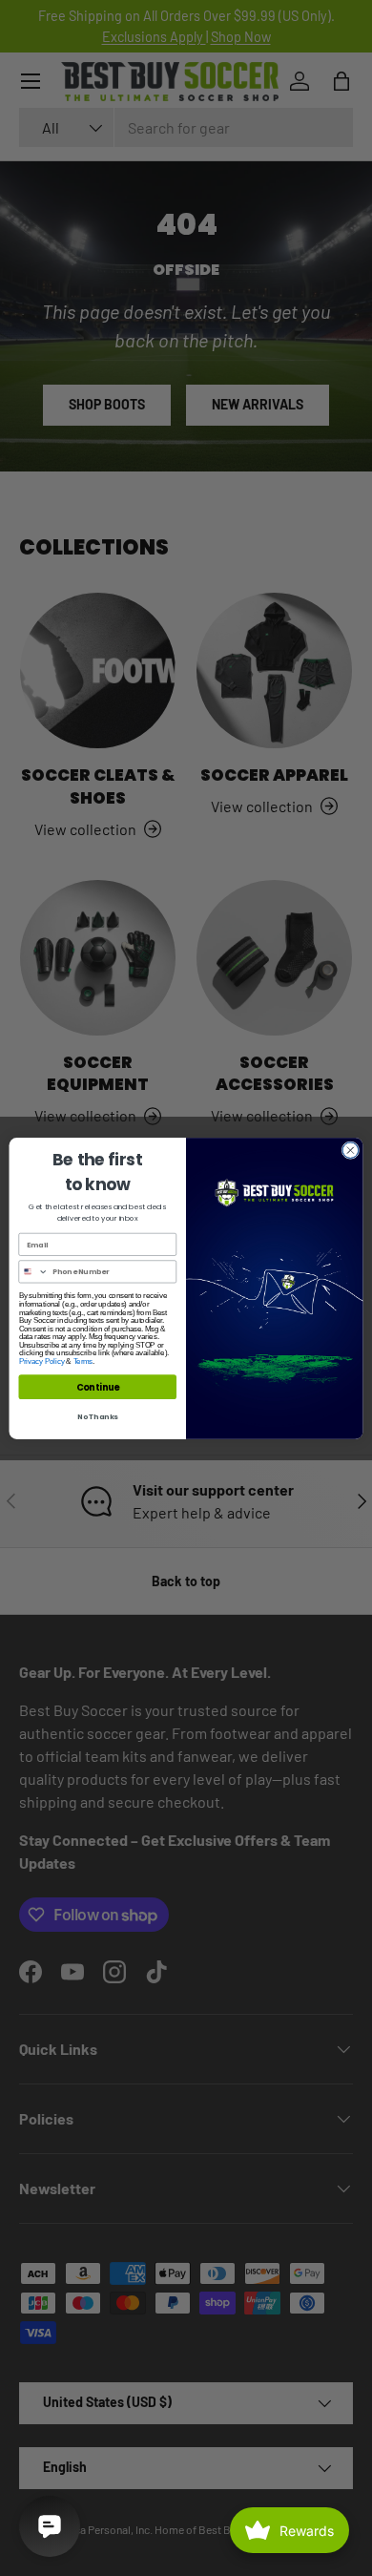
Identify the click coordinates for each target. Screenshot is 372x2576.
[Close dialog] (351, 1150)
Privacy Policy (42, 1361)
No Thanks (98, 1416)
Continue (98, 1386)
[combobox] (33, 1271)
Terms (83, 1361)
